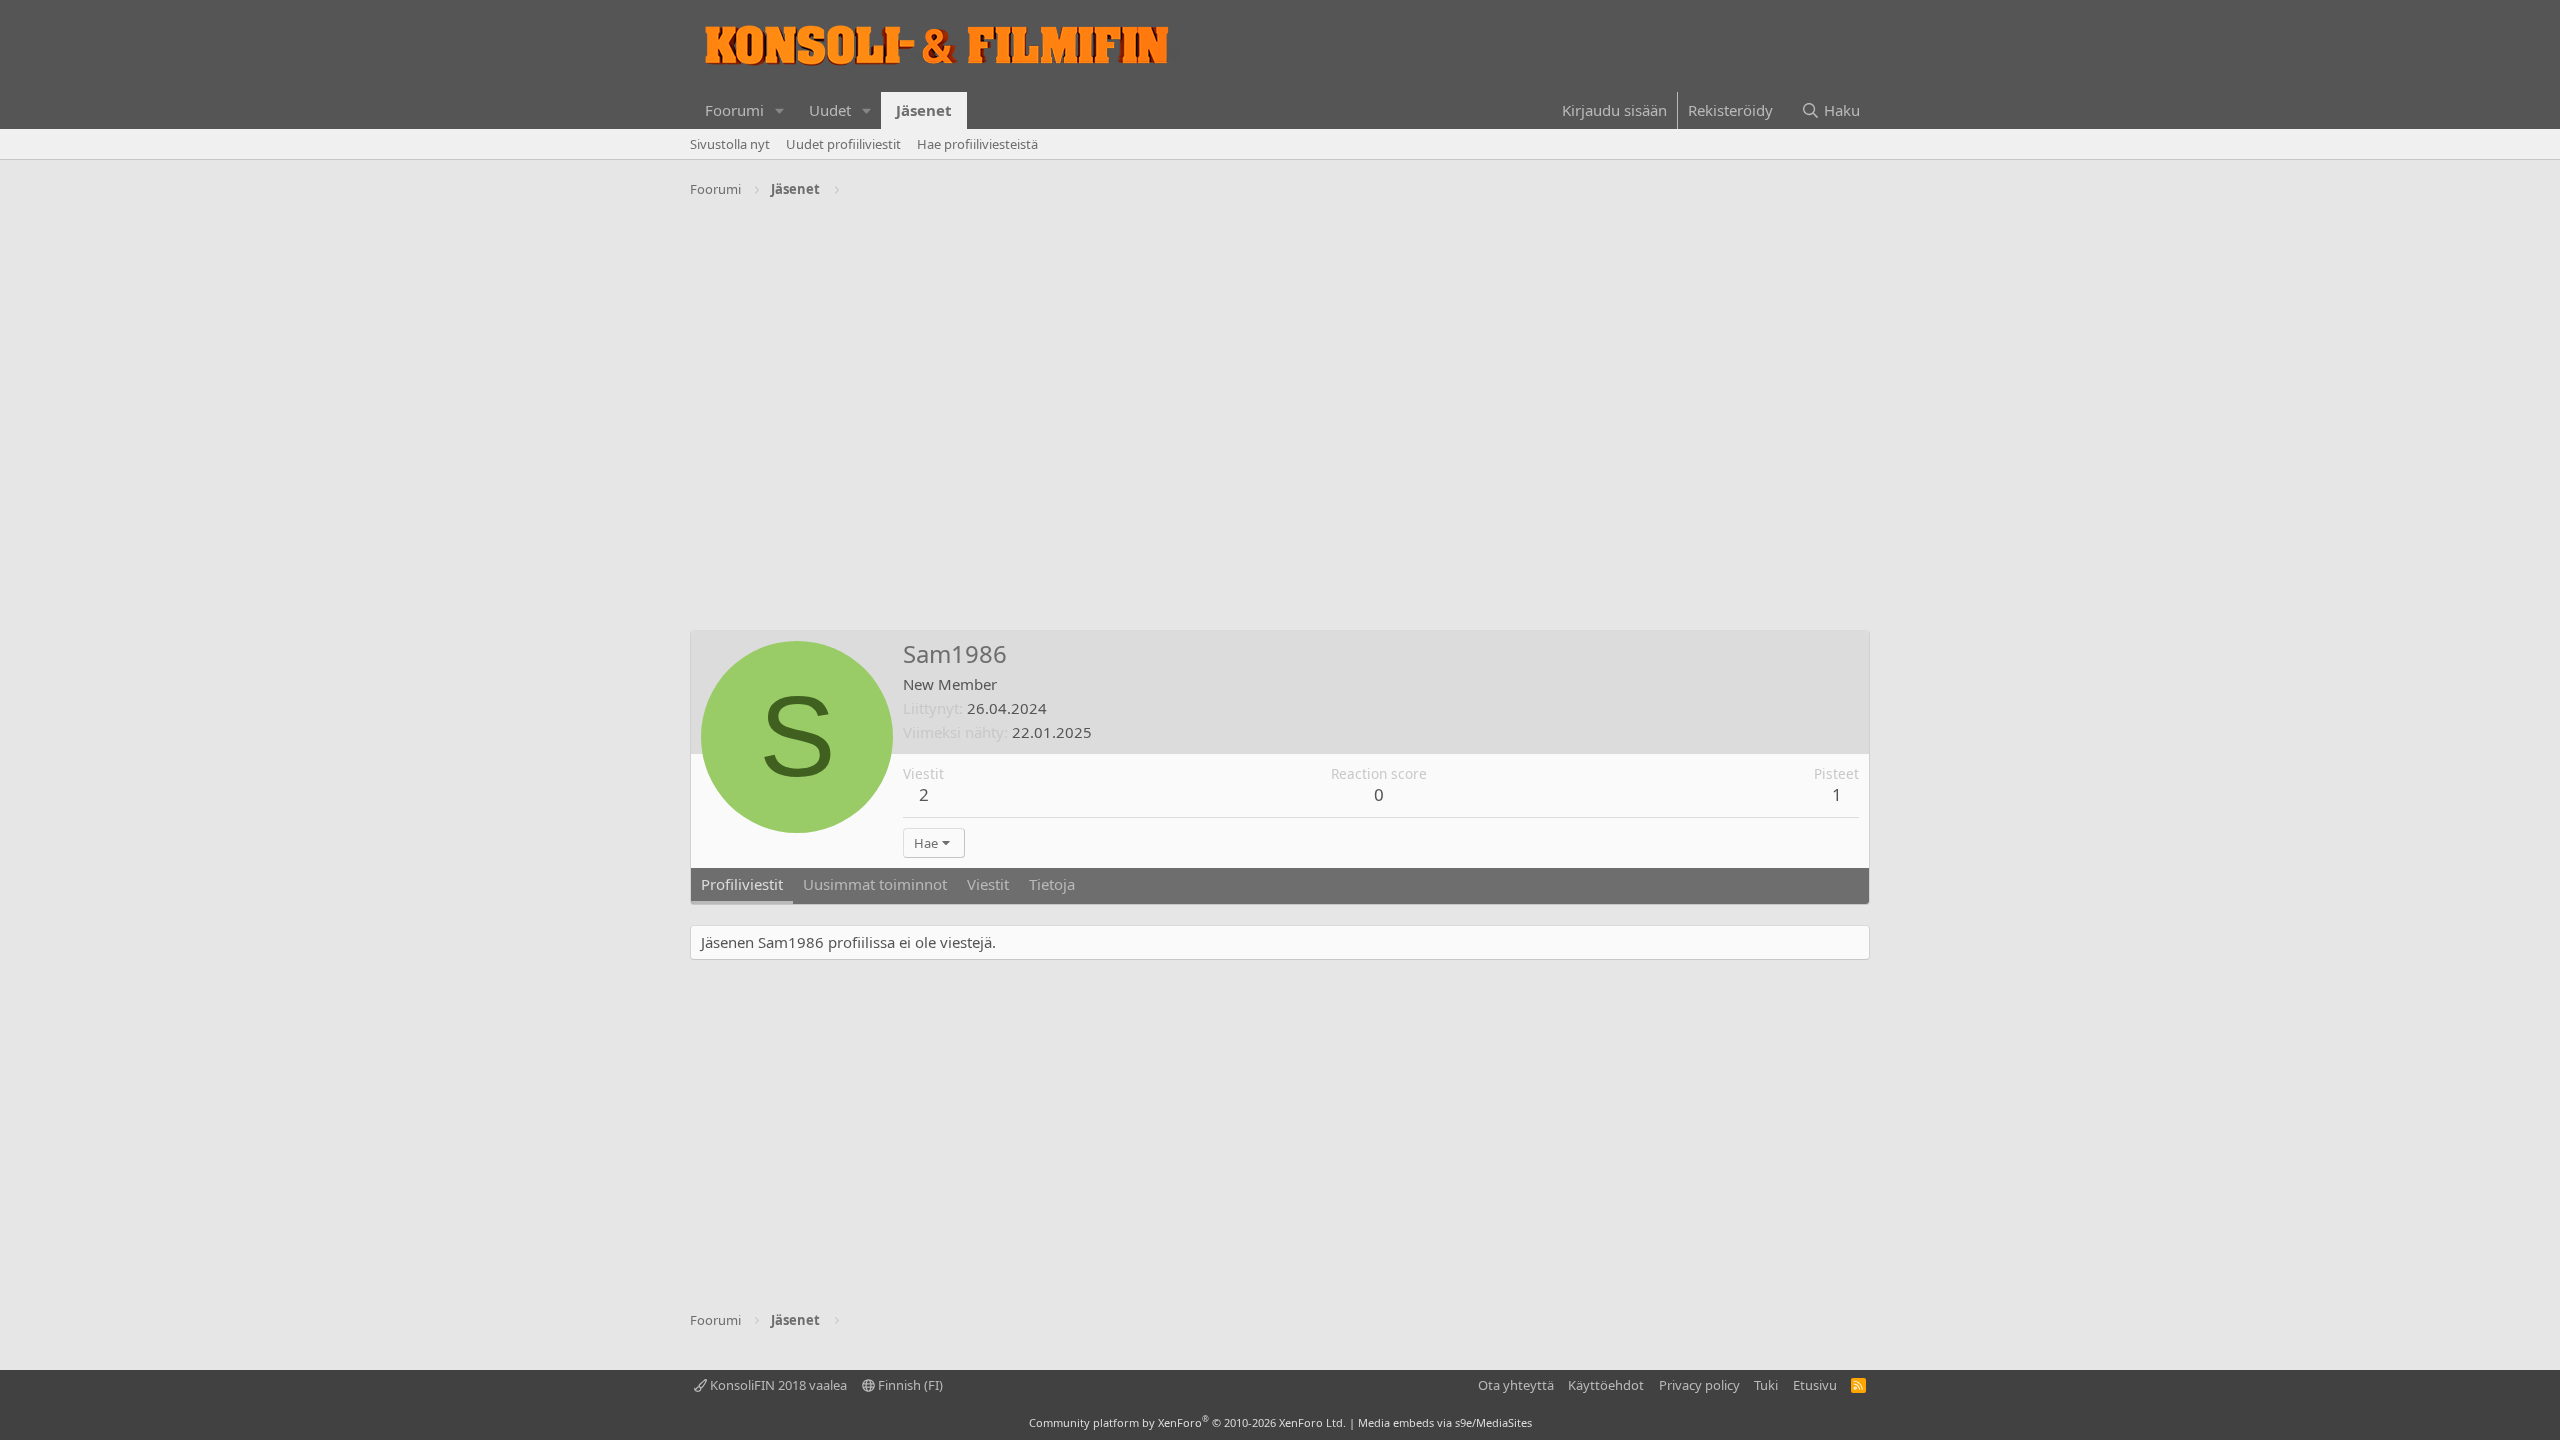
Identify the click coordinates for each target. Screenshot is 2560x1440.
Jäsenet (924, 110)
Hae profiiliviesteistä (977, 144)
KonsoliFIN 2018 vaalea (777, 1385)
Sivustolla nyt (730, 144)
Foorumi (734, 110)
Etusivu (1815, 1385)
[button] (780, 110)
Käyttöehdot (1606, 1385)
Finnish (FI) (909, 1385)
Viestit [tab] (988, 884)
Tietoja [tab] (1052, 884)
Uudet (830, 110)
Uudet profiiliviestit (843, 144)
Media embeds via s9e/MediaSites (1445, 1422)
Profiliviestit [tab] (742, 884)
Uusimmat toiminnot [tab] (875, 884)
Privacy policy (1699, 1385)
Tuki (1766, 1385)
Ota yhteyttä (1516, 1385)
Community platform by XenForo (1187, 1422)
